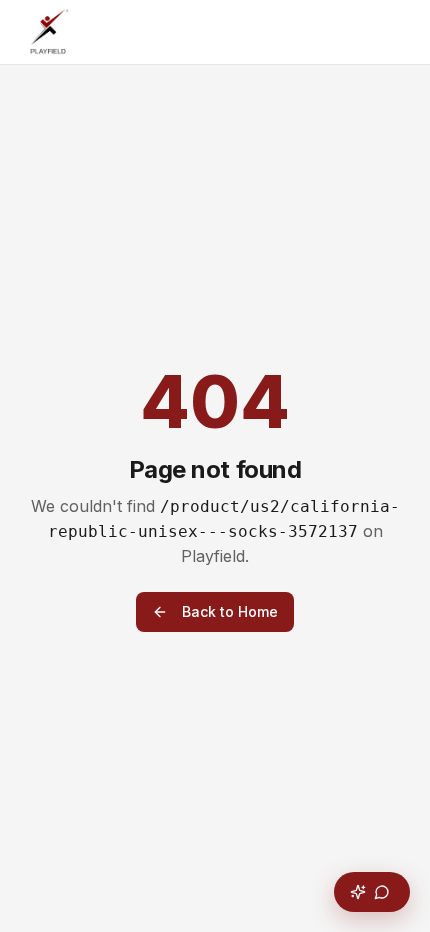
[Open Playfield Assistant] (372, 892)
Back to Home (230, 611)
